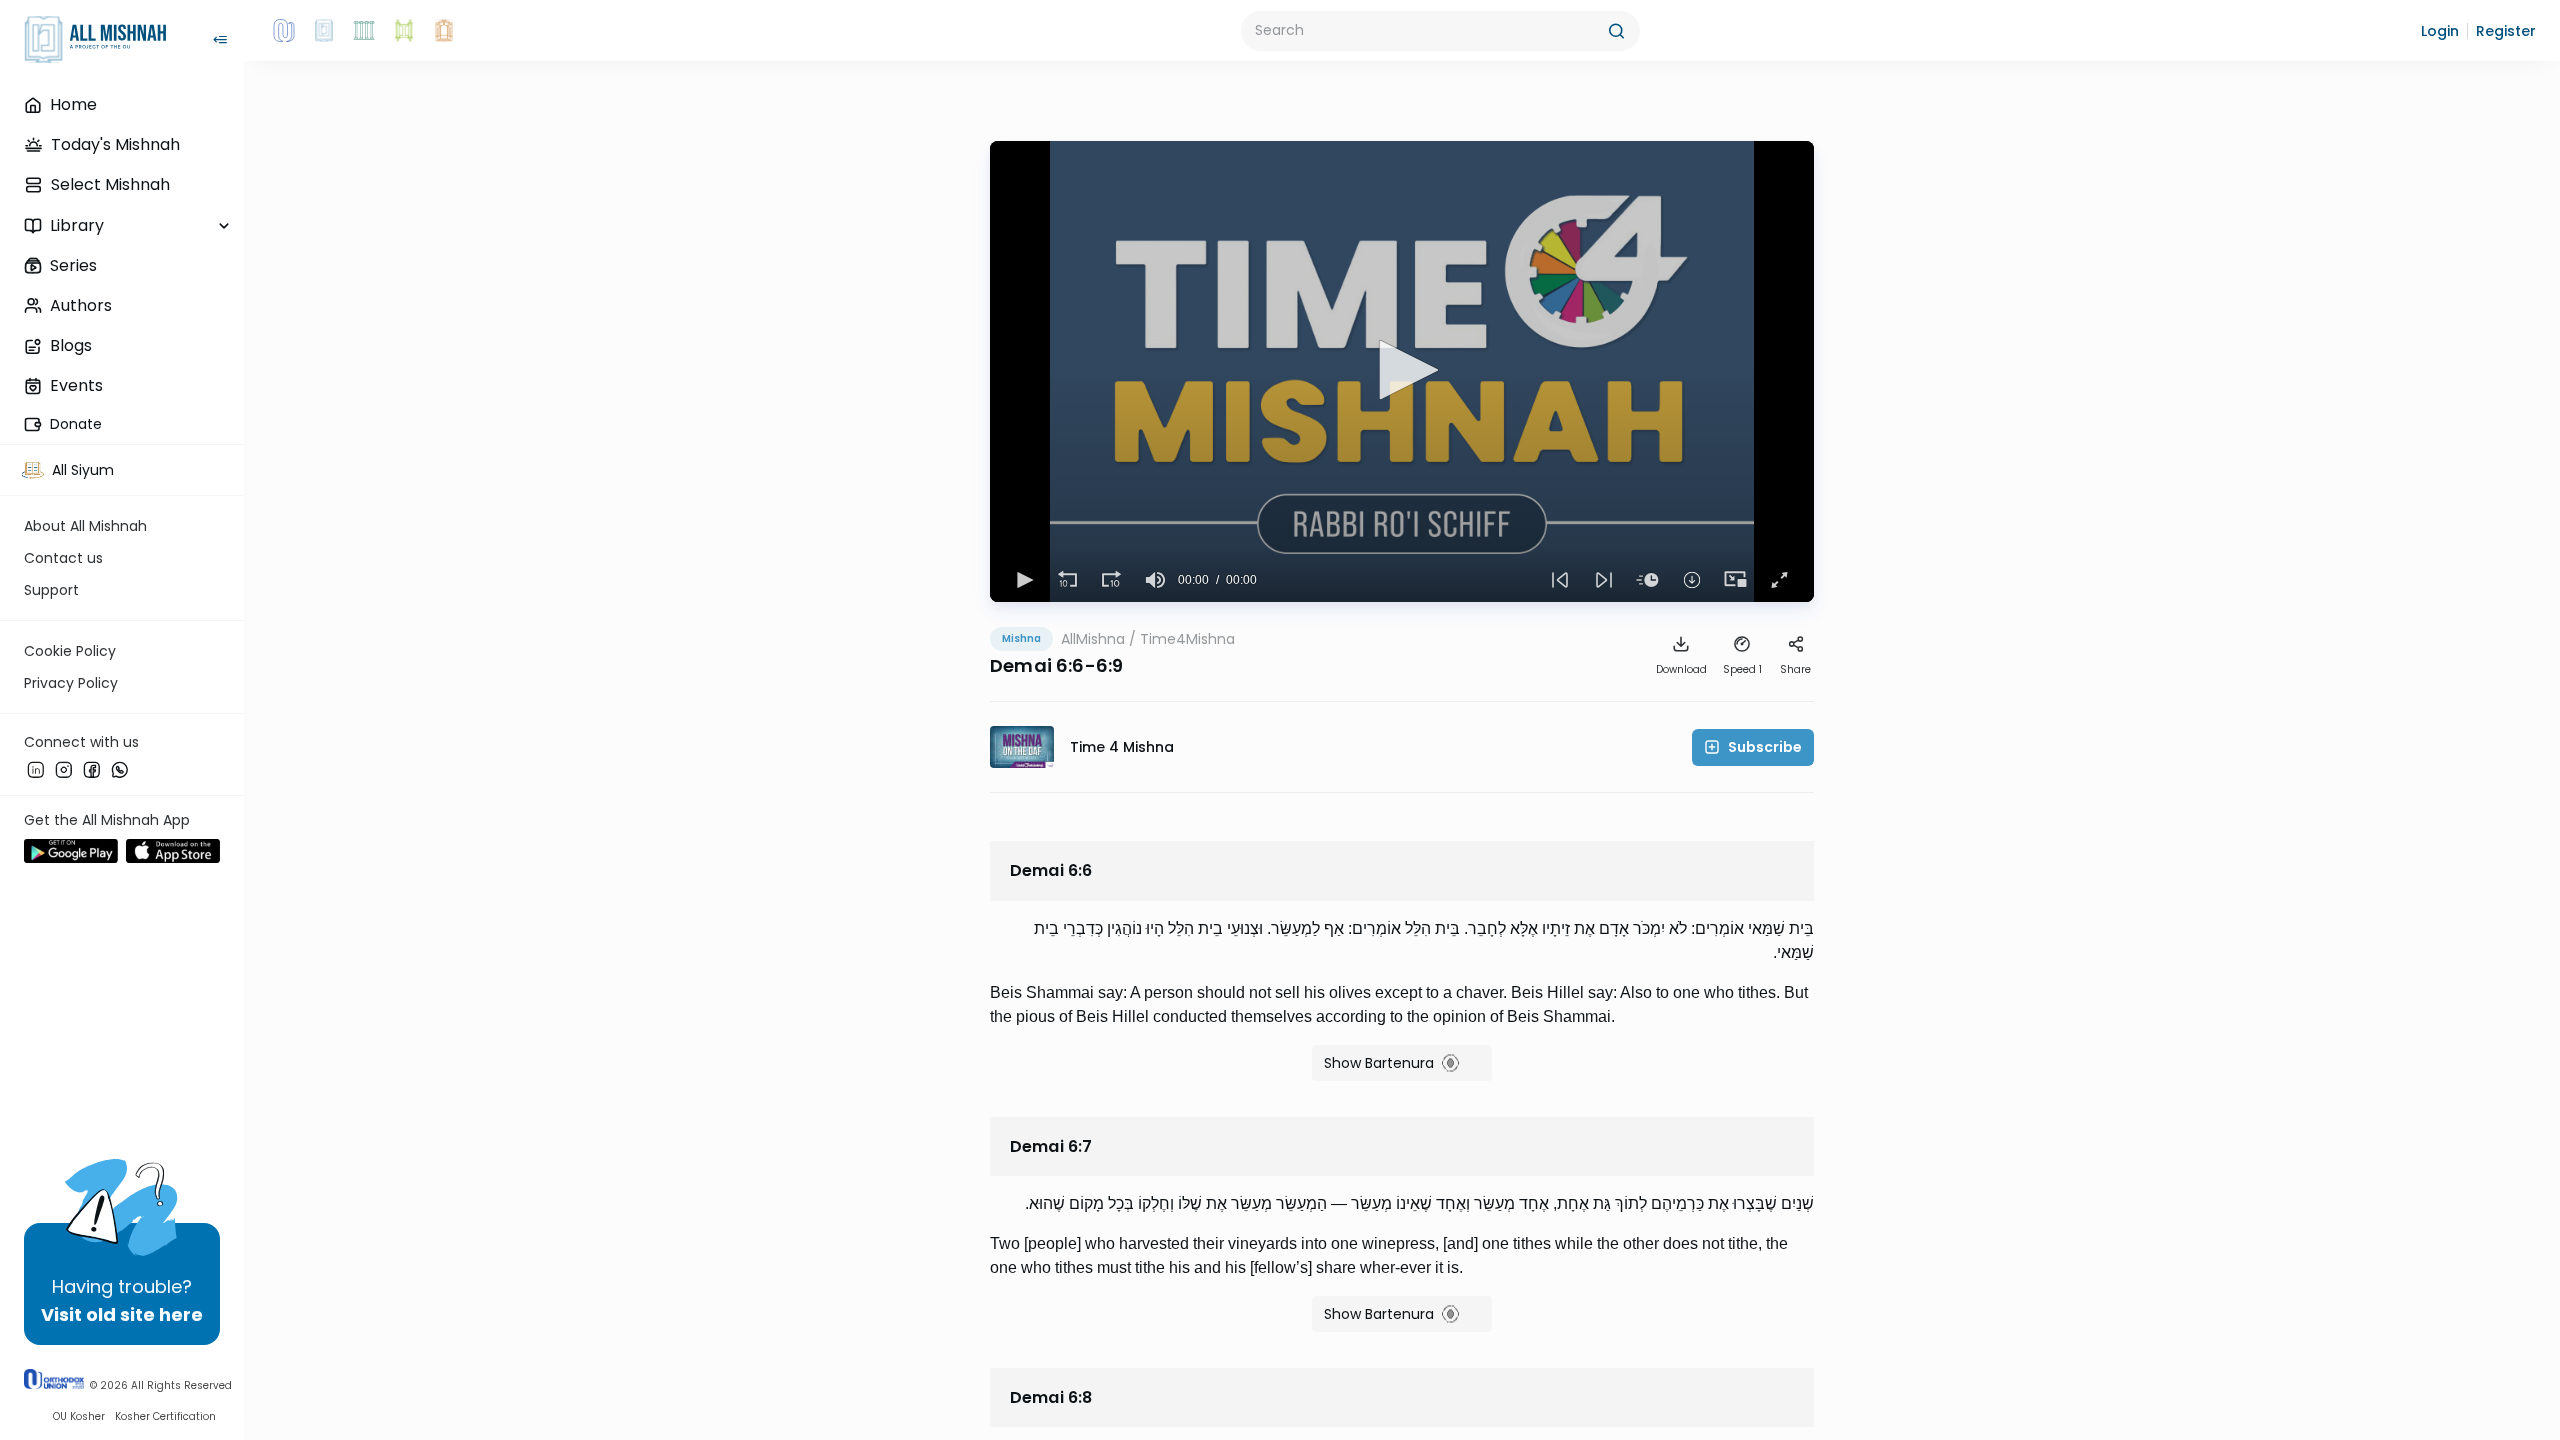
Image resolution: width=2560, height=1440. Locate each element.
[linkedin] (36, 769)
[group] (1156, 580)
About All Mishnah (85, 526)
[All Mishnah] (324, 31)
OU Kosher (79, 1416)
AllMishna (1093, 639)
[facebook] (92, 769)
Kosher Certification (165, 1416)
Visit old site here (122, 1314)
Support (51, 590)
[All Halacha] (364, 31)
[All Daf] (444, 31)
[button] (2440, 31)
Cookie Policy (70, 651)
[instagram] (64, 769)
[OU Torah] (284, 31)
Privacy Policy (71, 683)
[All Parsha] (404, 31)
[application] (1402, 371)
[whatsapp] (120, 769)
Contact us (63, 558)
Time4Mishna (1187, 639)
